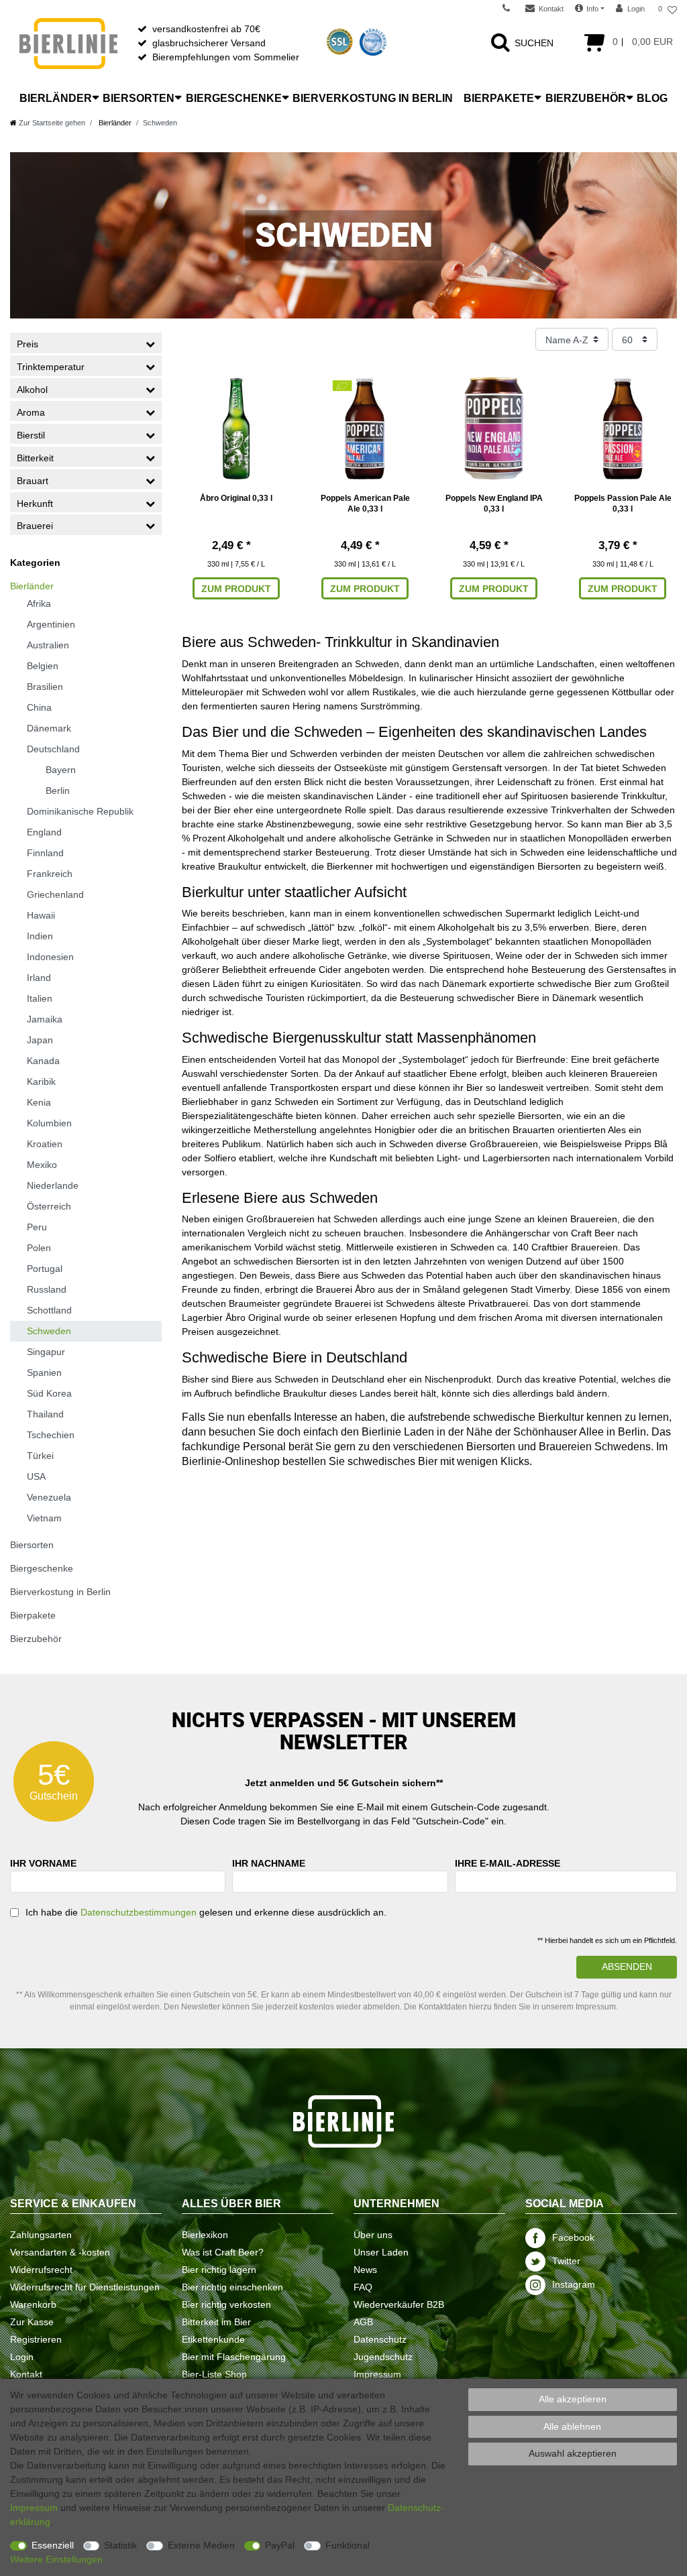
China (39, 707)
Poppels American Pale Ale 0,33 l (365, 504)
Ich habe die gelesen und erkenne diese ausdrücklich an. (206, 1912)
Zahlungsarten (41, 2235)
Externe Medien (201, 2545)
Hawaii (41, 915)
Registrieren (36, 2339)
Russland (47, 1289)
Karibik (41, 1081)
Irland (39, 978)
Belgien (43, 666)
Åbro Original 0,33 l (236, 498)
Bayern (61, 770)
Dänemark (49, 728)
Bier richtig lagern (219, 2270)
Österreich (49, 1206)
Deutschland (53, 749)
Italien (40, 998)
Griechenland (55, 894)
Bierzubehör (586, 98)
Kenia (39, 1102)
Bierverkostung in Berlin (373, 98)
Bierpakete (499, 98)
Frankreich (50, 874)
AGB (363, 2322)
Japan (40, 1040)
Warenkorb (33, 2304)
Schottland (49, 1310)
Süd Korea (49, 1393)
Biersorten (139, 98)
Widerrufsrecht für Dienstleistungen (85, 2287)
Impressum (377, 2374)
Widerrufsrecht (41, 2270)
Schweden (49, 1331)
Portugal (45, 1269)
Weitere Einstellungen (56, 2559)
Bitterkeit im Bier (216, 2322)
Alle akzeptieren (573, 2399)
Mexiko (42, 1165)
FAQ (363, 2287)
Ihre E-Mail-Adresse (508, 1863)
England (44, 832)
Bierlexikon (205, 2235)
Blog (652, 98)
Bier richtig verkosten (226, 2304)
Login (22, 2357)
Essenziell (53, 2545)
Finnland (45, 853)
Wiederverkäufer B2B (399, 2304)
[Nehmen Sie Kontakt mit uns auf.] (511, 9)
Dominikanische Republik (80, 811)
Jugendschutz (383, 2357)
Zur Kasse (32, 2322)
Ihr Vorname (43, 1863)
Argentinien (51, 624)
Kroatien (45, 1144)
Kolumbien (49, 1123)
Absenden (627, 1967)
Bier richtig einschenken (232, 2287)
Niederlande (53, 1185)
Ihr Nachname (269, 1863)
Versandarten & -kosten (60, 2252)
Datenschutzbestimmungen (139, 1912)
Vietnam (44, 1518)
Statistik (120, 2545)
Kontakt (26, 2374)
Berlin (58, 791)
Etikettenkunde (213, 2339)
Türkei (40, 1456)
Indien (40, 936)
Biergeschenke (234, 98)
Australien (48, 645)
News (365, 2270)
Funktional (348, 2545)
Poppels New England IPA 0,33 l (494, 504)
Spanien (44, 1372)
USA (36, 1476)
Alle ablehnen (572, 2426)
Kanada (43, 1061)
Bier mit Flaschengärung (234, 2357)
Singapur (46, 1352)
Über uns (373, 2235)
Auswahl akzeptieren (573, 2453)
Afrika (39, 603)
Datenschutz (380, 2339)
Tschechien (51, 1435)
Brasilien (45, 687)
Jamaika (45, 1019)
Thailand (45, 1414)
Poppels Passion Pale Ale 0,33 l (623, 504)
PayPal (280, 2545)
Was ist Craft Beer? (223, 2252)
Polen (39, 1248)
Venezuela (49, 1497)
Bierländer (56, 98)
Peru (37, 1227)
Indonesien (50, 957)
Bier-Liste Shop (214, 2374)
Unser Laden (381, 2252)
